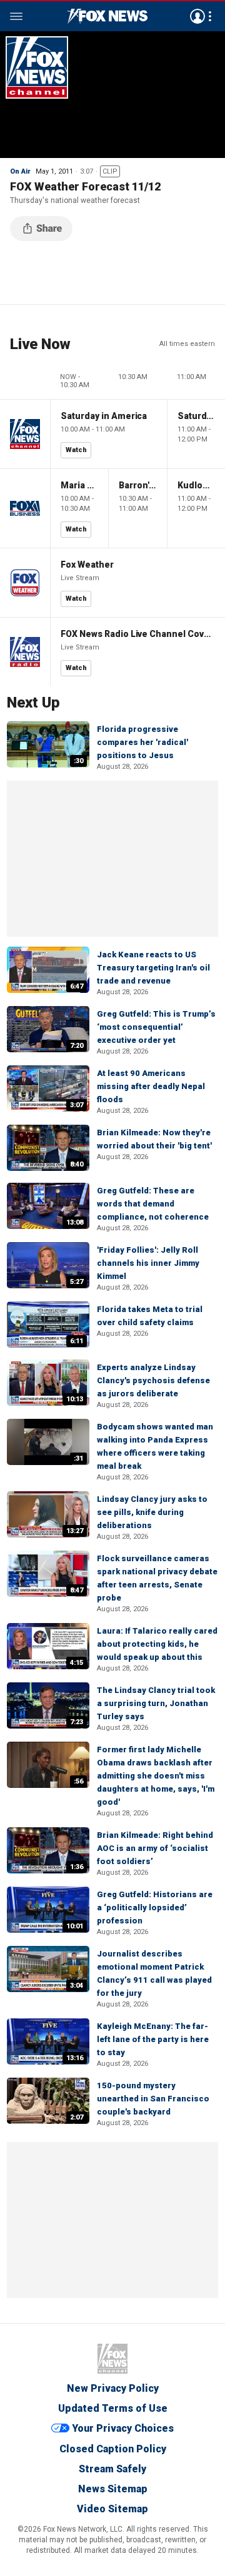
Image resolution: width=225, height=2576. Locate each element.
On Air (20, 171)
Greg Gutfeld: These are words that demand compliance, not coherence (153, 1204)
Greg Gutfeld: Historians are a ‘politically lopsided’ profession (155, 1907)
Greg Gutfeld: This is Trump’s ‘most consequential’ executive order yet (156, 1027)
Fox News (112, 2359)
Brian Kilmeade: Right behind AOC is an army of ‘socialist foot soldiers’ (155, 1848)
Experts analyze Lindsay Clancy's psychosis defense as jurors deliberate (153, 1380)
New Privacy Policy (113, 2388)
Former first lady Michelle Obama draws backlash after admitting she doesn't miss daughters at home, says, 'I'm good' (156, 1776)
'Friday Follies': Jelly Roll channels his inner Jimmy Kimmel (148, 1263)
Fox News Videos (107, 16)
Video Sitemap (112, 2509)
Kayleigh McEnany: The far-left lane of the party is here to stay (153, 2039)
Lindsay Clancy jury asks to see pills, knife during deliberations (152, 1512)
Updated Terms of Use (113, 2408)
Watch (76, 450)
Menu (16, 16)
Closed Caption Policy (113, 2449)
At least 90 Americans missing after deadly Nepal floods (151, 1086)
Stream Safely (112, 2469)
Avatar (197, 16)
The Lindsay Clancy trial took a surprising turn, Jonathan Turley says (156, 1703)
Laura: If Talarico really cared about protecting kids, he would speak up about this (157, 1644)
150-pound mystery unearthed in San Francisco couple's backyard (153, 2099)
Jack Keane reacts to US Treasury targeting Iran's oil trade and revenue (153, 968)
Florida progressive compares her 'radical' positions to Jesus (142, 742)
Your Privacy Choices (123, 2429)
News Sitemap (113, 2489)
